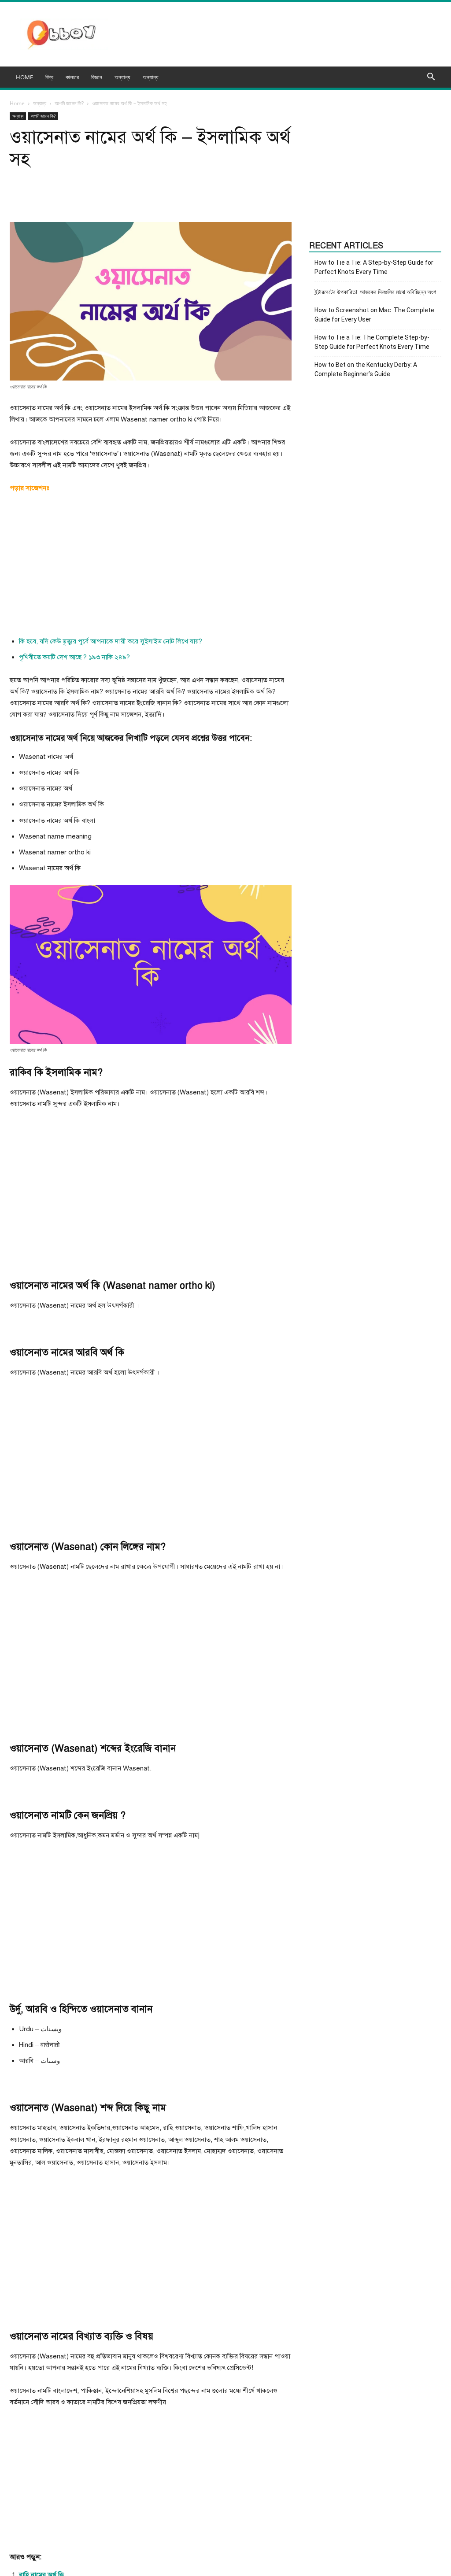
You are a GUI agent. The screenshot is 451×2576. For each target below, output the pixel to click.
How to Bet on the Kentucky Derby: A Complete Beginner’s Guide (366, 369)
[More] (233, 197)
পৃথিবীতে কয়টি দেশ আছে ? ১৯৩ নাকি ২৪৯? (74, 657)
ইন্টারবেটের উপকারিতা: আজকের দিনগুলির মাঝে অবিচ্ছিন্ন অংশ (375, 292)
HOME (24, 77)
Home (17, 103)
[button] (431, 78)
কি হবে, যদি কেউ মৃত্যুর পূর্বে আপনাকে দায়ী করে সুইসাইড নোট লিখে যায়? (111, 641)
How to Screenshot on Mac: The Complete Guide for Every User (374, 315)
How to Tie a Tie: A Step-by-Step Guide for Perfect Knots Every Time (374, 267)
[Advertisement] (151, 567)
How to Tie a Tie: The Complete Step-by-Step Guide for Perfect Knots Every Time (372, 342)
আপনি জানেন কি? (69, 103)
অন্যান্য (151, 77)
